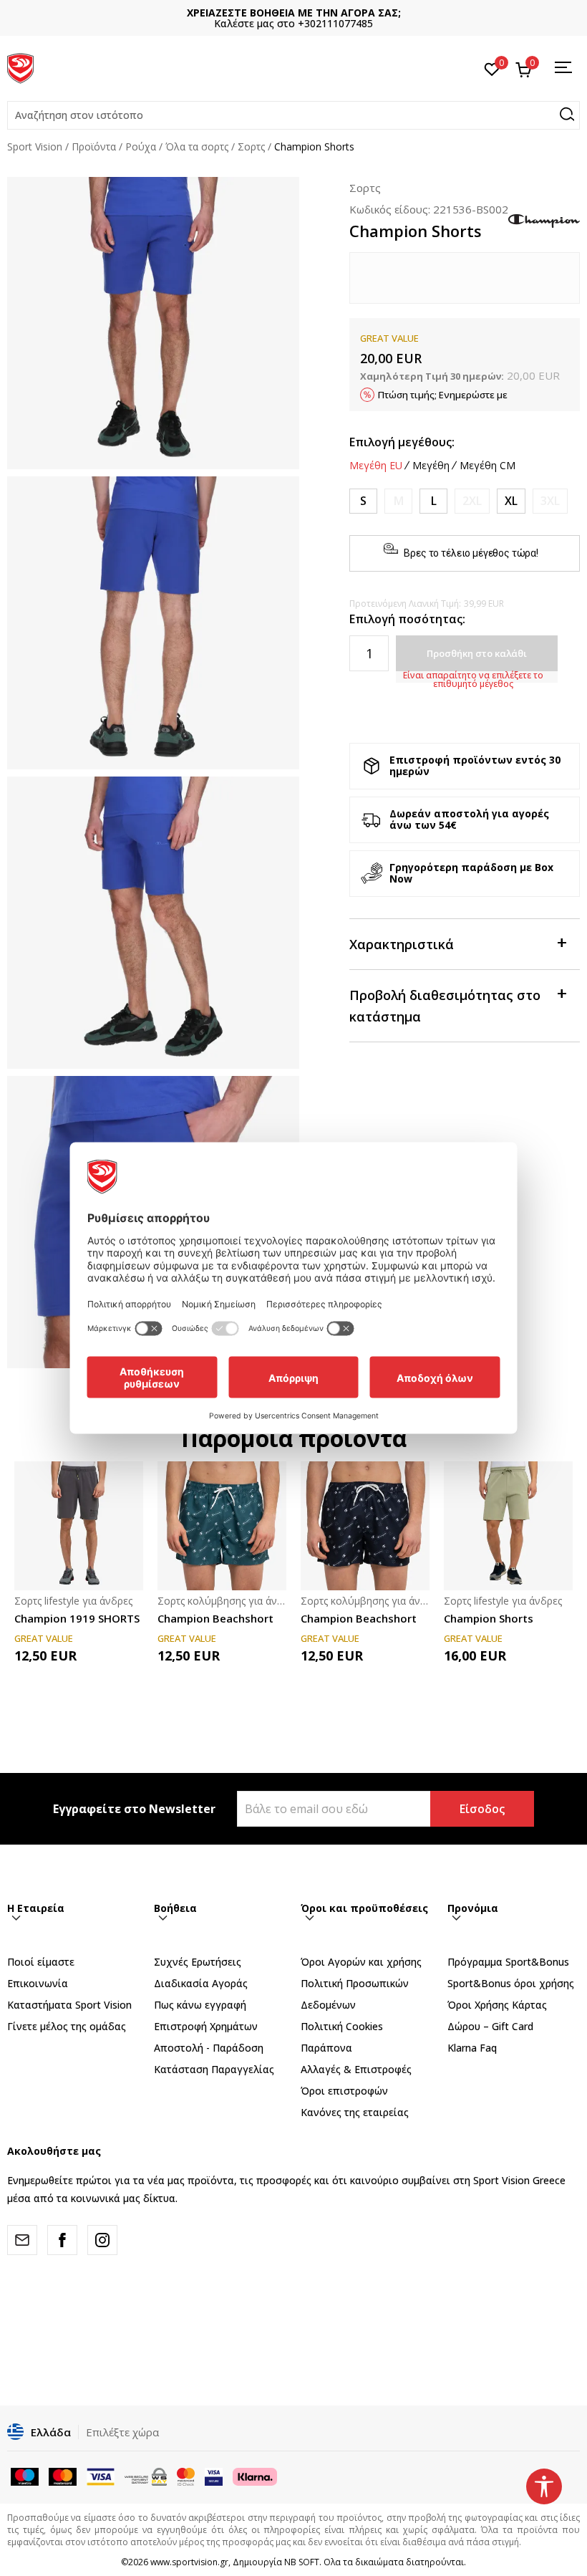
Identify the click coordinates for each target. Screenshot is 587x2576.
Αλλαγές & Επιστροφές (356, 2069)
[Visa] (214, 2475)
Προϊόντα (94, 146)
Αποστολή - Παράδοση (209, 2048)
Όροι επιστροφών (344, 2091)
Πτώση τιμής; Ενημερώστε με (443, 395)
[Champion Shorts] (508, 1526)
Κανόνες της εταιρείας (355, 2112)
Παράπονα (326, 2048)
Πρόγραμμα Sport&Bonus (508, 1962)
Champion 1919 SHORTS (77, 1618)
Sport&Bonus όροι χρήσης (511, 1983)
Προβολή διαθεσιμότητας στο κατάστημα (445, 1006)
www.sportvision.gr (189, 2562)
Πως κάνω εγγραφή (200, 2005)
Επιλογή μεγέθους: (402, 442)
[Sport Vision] (20, 67)
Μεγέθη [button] (431, 466)
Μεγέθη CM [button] (487, 466)
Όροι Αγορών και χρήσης (361, 1962)
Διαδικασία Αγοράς (201, 1983)
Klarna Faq (472, 2048)
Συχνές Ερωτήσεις (198, 1962)
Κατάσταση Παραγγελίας (214, 2069)
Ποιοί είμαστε (41, 1962)
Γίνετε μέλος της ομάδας (67, 2026)
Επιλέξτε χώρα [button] (122, 2432)
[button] (293, 115)
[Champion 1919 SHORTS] (79, 1526)
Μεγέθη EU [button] (376, 466)
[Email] (22, 2240)
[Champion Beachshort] (222, 1526)
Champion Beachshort (215, 1618)
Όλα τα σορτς (197, 146)
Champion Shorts (489, 1618)
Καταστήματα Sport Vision (69, 2005)
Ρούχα (141, 146)
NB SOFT (302, 2562)
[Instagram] (102, 2240)
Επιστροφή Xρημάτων (206, 2026)
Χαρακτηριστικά (402, 944)
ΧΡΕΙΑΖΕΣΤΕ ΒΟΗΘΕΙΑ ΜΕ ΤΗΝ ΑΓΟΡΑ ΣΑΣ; (294, 13)
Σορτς (251, 146)
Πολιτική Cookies (342, 2026)
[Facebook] (62, 2240)
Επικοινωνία (38, 1983)
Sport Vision (35, 146)
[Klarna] (255, 2475)
